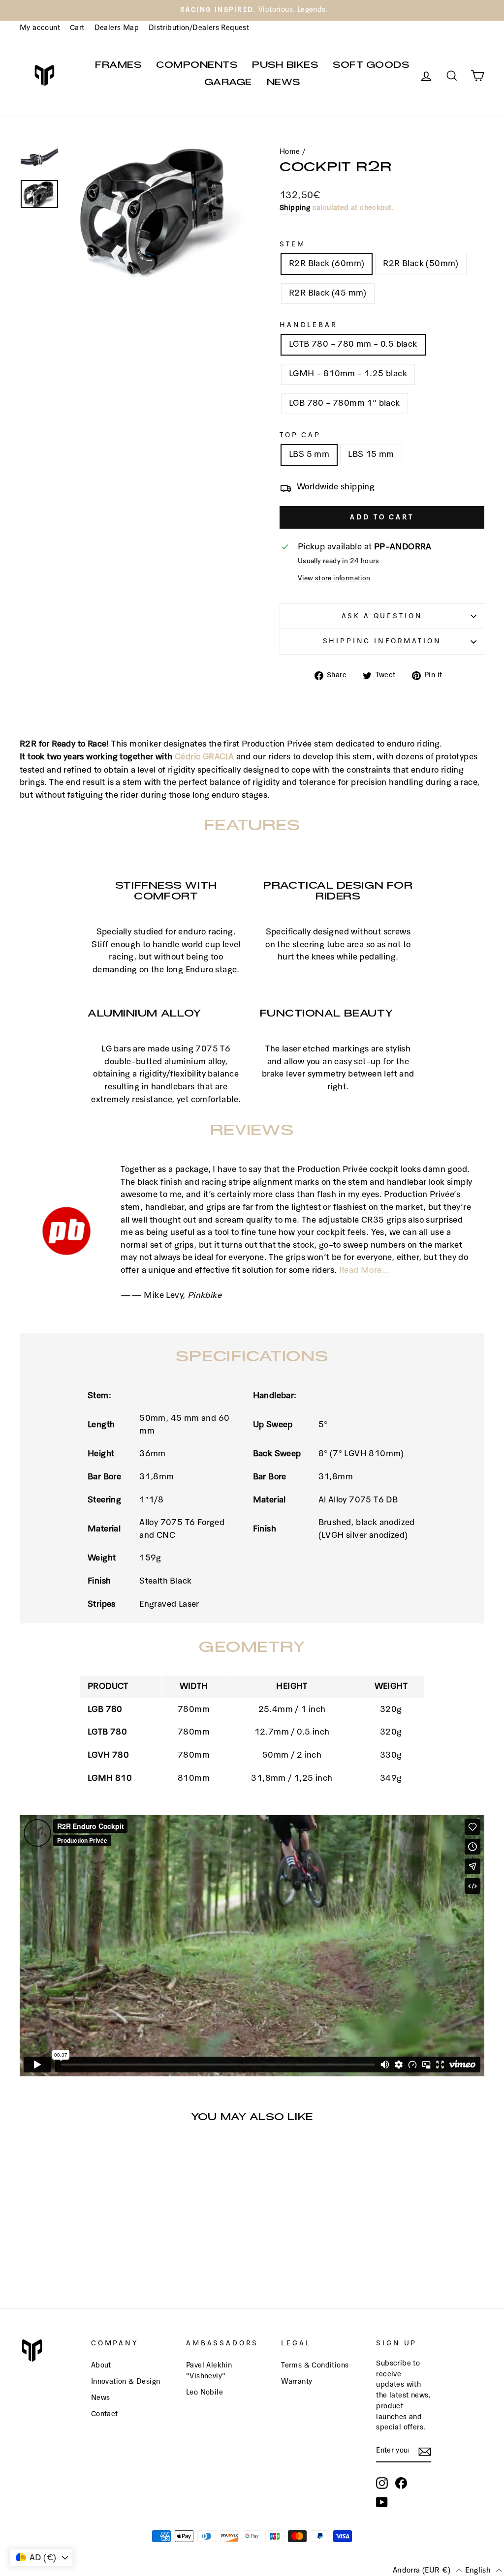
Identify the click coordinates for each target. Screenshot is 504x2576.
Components (197, 67)
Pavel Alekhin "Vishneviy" (209, 2371)
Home (290, 152)
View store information (334, 578)
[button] (428, 2570)
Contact (105, 2414)
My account (40, 28)
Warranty (297, 2382)
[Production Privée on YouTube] (382, 2502)
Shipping (295, 208)
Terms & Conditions (315, 2366)
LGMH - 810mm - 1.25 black (348, 374)
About (101, 2366)
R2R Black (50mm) (421, 264)
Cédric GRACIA (204, 757)
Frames (118, 67)
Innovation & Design (126, 2382)
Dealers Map (117, 28)
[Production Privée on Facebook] (401, 2483)
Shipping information (382, 641)
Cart (77, 28)
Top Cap (300, 435)
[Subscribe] (425, 2452)
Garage (228, 84)
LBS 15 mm (371, 455)
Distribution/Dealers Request (199, 28)
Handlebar (309, 325)
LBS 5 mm (309, 455)
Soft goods (371, 67)
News (283, 84)
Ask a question (382, 616)
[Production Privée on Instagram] (382, 2483)
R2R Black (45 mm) (328, 293)
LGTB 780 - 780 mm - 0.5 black (353, 344)
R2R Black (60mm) (327, 264)
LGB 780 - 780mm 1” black (345, 404)
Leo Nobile (205, 2393)
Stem (292, 244)
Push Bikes (285, 67)
